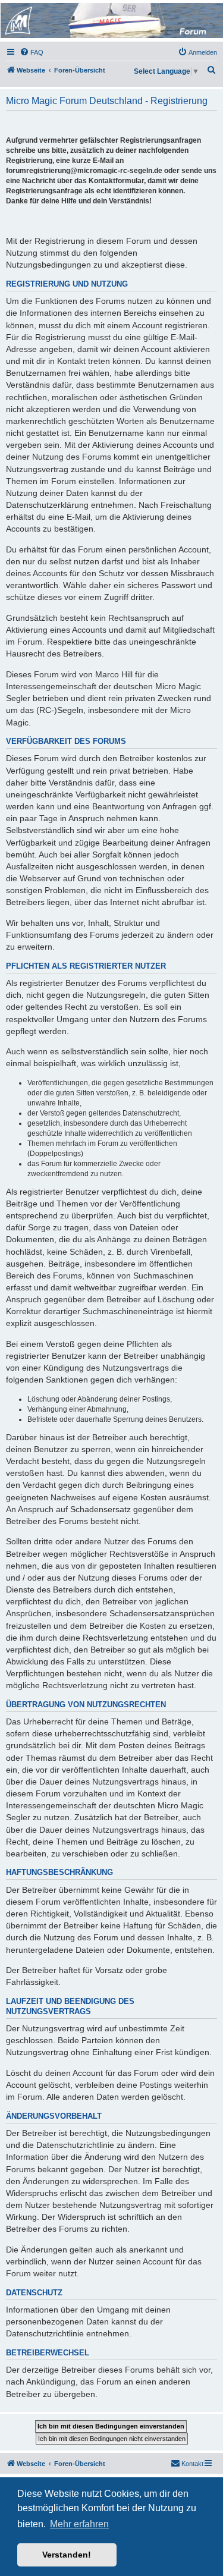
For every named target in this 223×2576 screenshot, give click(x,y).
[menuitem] (32, 52)
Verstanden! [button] (67, 2555)
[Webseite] (111, 21)
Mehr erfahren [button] (79, 2524)
